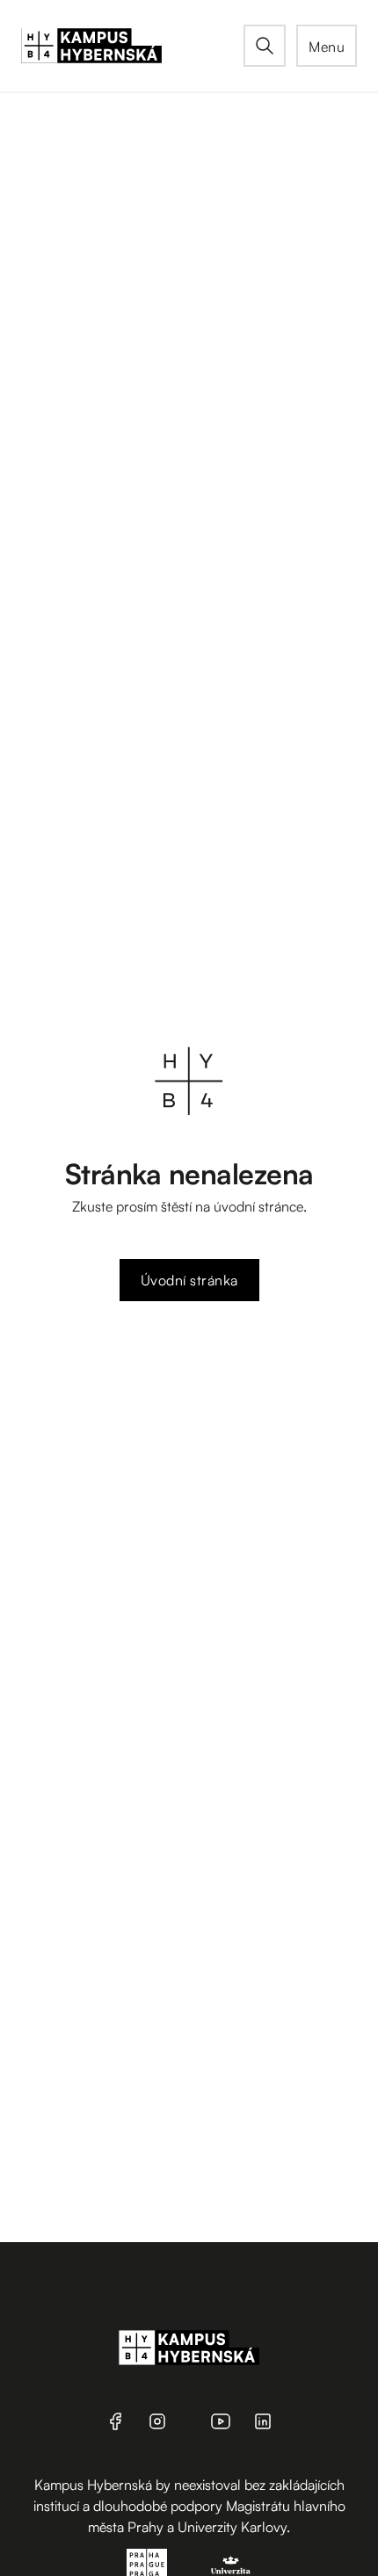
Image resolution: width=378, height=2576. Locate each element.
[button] (327, 46)
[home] (132, 46)
